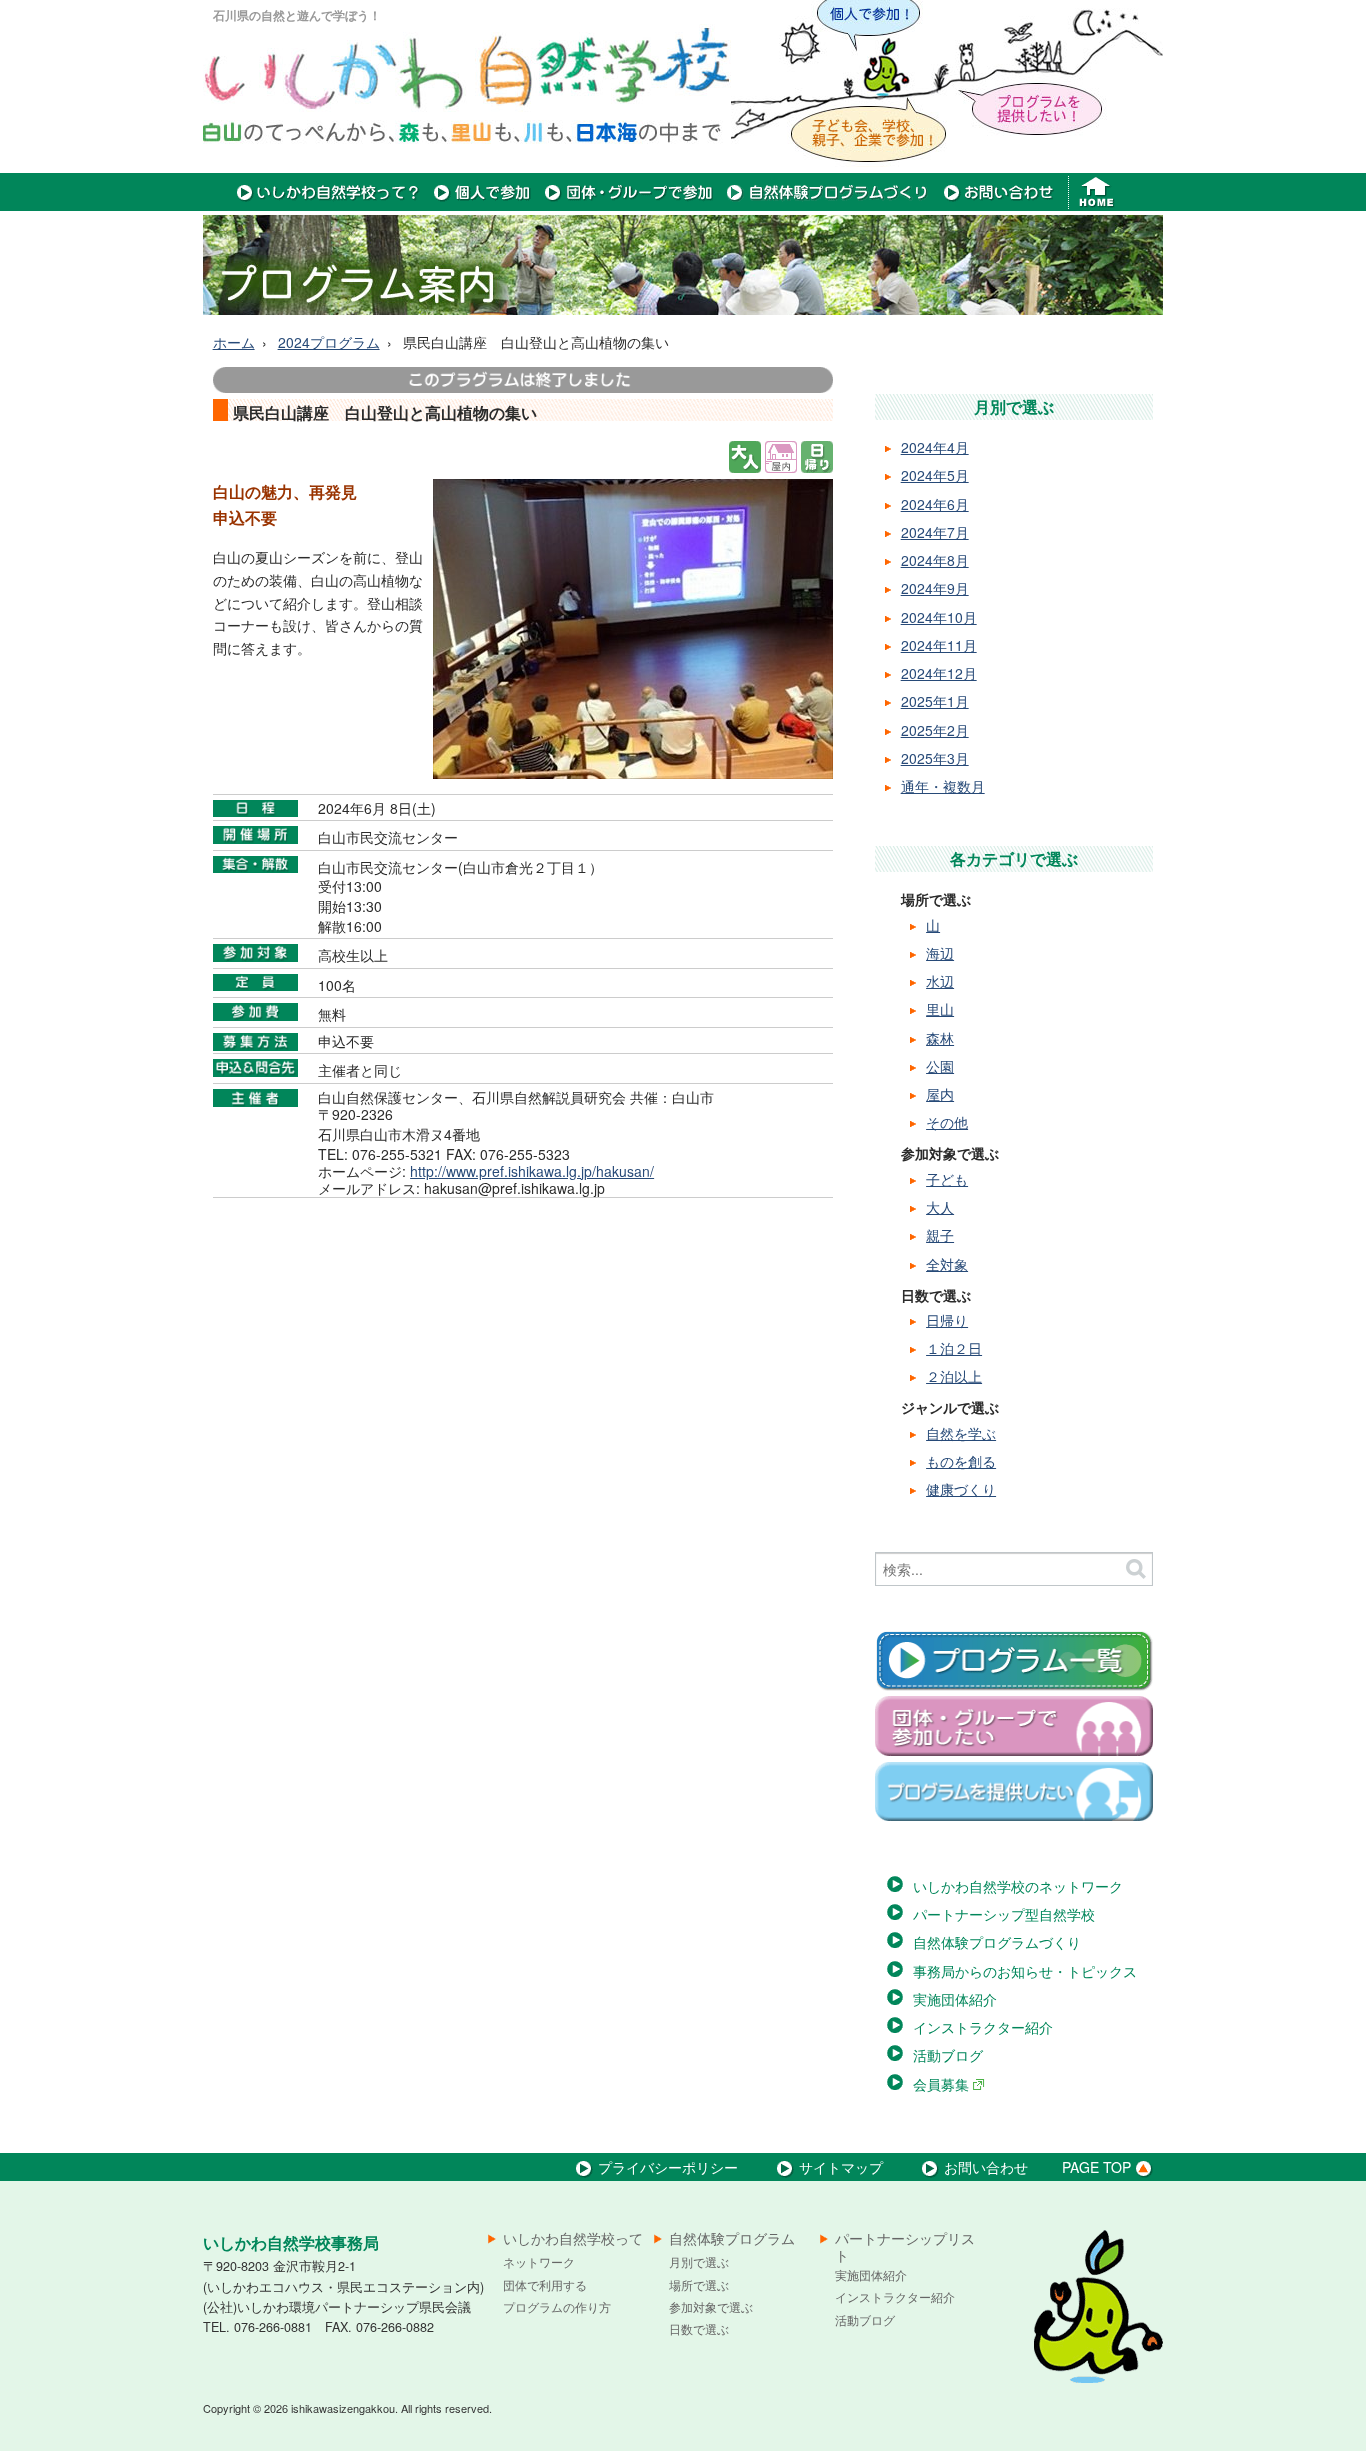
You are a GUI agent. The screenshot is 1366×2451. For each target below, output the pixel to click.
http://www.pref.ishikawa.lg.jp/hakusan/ (532, 1171)
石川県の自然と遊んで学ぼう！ (297, 15)
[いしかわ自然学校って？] (328, 205)
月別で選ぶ (699, 2261)
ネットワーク (539, 2261)
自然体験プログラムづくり (997, 1942)
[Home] (1098, 205)
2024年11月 (939, 645)
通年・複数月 (943, 786)
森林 (940, 1038)
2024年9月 (935, 588)
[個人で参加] (482, 205)
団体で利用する (545, 2284)
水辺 (940, 981)
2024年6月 (935, 504)
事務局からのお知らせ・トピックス (1025, 1971)
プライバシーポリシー (668, 2167)
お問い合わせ (986, 2167)
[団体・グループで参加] (629, 205)
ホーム (234, 342)
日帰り (947, 1320)
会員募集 (943, 2084)
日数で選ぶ (699, 2328)
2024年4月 (935, 447)
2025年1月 (935, 701)
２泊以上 (954, 1376)
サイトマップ (841, 2167)
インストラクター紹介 (983, 2027)
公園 (940, 1066)
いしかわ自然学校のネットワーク (1018, 1886)
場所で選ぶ (699, 2284)
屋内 (940, 1094)
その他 (947, 1122)
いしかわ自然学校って (573, 2239)
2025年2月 (935, 730)
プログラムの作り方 (557, 2306)
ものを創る (961, 1461)
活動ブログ (948, 2055)
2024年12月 (939, 673)
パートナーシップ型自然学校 (1004, 1914)
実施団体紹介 (955, 1999)
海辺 (940, 953)
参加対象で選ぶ (711, 2306)
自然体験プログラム (732, 2239)
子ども (947, 1179)
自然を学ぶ (961, 1433)
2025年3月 (935, 758)
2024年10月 (939, 617)
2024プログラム (329, 342)
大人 (940, 1207)
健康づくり (961, 1489)
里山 (940, 1009)
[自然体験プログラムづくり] (828, 205)
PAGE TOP (1096, 2167)
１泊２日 (954, 1348)
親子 (940, 1235)
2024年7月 (935, 532)
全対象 (947, 1264)
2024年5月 (935, 475)
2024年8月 (935, 560)
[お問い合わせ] (998, 205)
